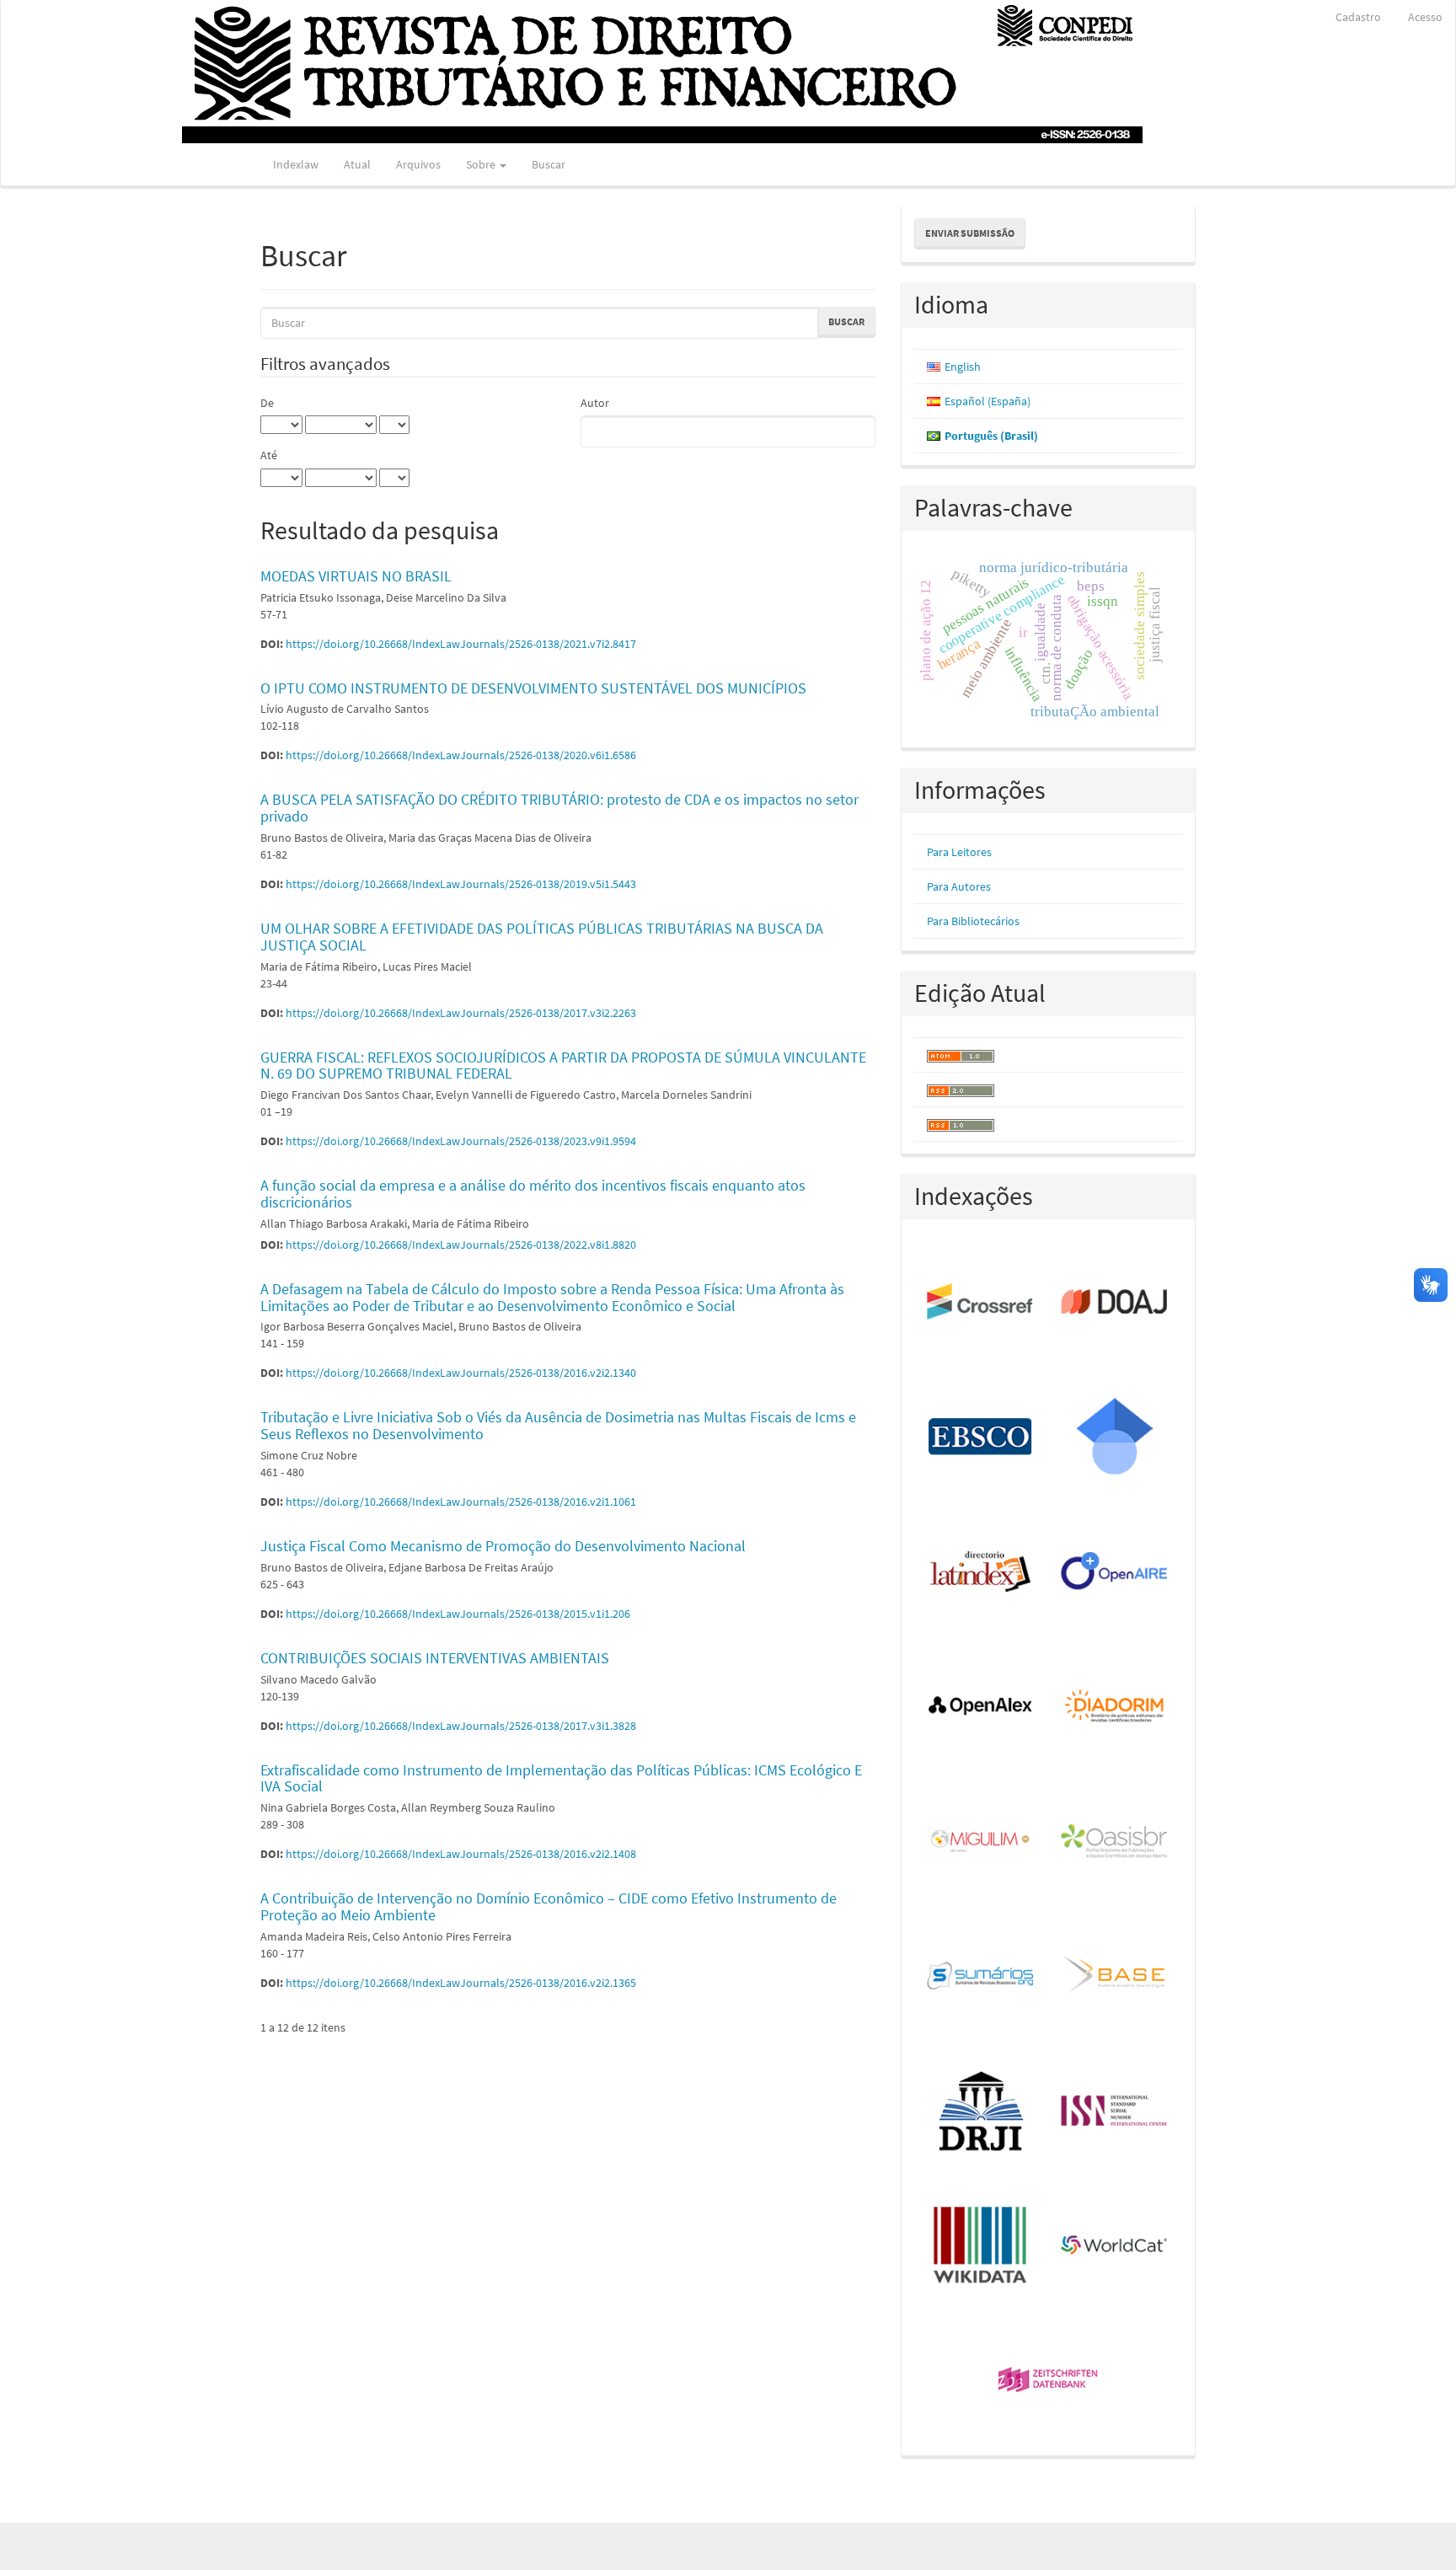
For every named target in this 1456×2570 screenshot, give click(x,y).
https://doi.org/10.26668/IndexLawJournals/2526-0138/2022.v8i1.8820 (461, 1245)
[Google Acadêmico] (1115, 1438)
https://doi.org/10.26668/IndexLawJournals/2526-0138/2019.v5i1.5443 (461, 884)
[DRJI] (981, 2112)
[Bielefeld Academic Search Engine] (1115, 1977)
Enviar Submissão (970, 233)
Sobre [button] (482, 164)
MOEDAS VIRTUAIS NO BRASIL (356, 576)
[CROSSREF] (981, 1303)
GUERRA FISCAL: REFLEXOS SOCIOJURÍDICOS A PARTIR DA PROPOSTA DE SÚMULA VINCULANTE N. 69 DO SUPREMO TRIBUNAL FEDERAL (563, 1065)
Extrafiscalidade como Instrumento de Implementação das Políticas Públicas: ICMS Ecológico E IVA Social (561, 1778)
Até (269, 455)
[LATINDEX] (981, 1572)
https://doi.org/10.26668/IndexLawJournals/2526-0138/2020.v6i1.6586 (461, 755)
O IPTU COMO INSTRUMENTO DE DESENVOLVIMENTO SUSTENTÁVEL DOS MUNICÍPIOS (533, 688)
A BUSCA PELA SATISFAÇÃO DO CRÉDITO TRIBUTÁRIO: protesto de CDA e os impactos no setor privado (559, 808)
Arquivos (418, 164)
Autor (595, 403)
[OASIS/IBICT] (1115, 1842)
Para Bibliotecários (973, 921)
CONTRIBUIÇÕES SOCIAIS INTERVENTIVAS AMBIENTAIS (435, 1658)
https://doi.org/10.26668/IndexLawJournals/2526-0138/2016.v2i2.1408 (461, 1854)
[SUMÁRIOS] (981, 1977)
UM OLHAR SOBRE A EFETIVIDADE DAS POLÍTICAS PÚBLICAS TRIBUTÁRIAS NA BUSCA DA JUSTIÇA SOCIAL (542, 937)
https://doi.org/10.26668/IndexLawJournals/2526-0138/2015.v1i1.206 (458, 1614)
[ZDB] (1049, 2381)
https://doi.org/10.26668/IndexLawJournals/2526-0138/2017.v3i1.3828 (461, 1726)
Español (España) (988, 401)
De (267, 403)
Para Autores (959, 886)
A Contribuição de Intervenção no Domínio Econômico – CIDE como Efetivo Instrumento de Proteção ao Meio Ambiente (549, 1906)
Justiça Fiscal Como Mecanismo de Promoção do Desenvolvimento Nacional (503, 1546)
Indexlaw (296, 164)
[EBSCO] (981, 1438)
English (963, 367)
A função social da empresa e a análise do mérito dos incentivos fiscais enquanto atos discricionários (533, 1194)
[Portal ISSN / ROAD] (1115, 2112)
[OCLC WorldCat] (1115, 2246)
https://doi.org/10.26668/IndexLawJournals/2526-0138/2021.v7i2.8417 (461, 644)
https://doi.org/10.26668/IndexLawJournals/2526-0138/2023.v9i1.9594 (461, 1141)
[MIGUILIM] (981, 1842)
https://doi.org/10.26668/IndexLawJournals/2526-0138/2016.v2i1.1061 (461, 1502)
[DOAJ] (1115, 1303)
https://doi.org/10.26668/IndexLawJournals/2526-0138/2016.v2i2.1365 (461, 1983)
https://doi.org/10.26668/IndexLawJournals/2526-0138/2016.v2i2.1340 (461, 1373)
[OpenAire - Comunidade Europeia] (1115, 1572)
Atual (357, 164)
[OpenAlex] (981, 1707)
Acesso (1425, 17)
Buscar (549, 164)
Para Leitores (959, 852)
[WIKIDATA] (981, 2246)
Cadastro (1358, 17)
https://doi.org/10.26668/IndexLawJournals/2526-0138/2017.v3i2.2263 (461, 1013)
